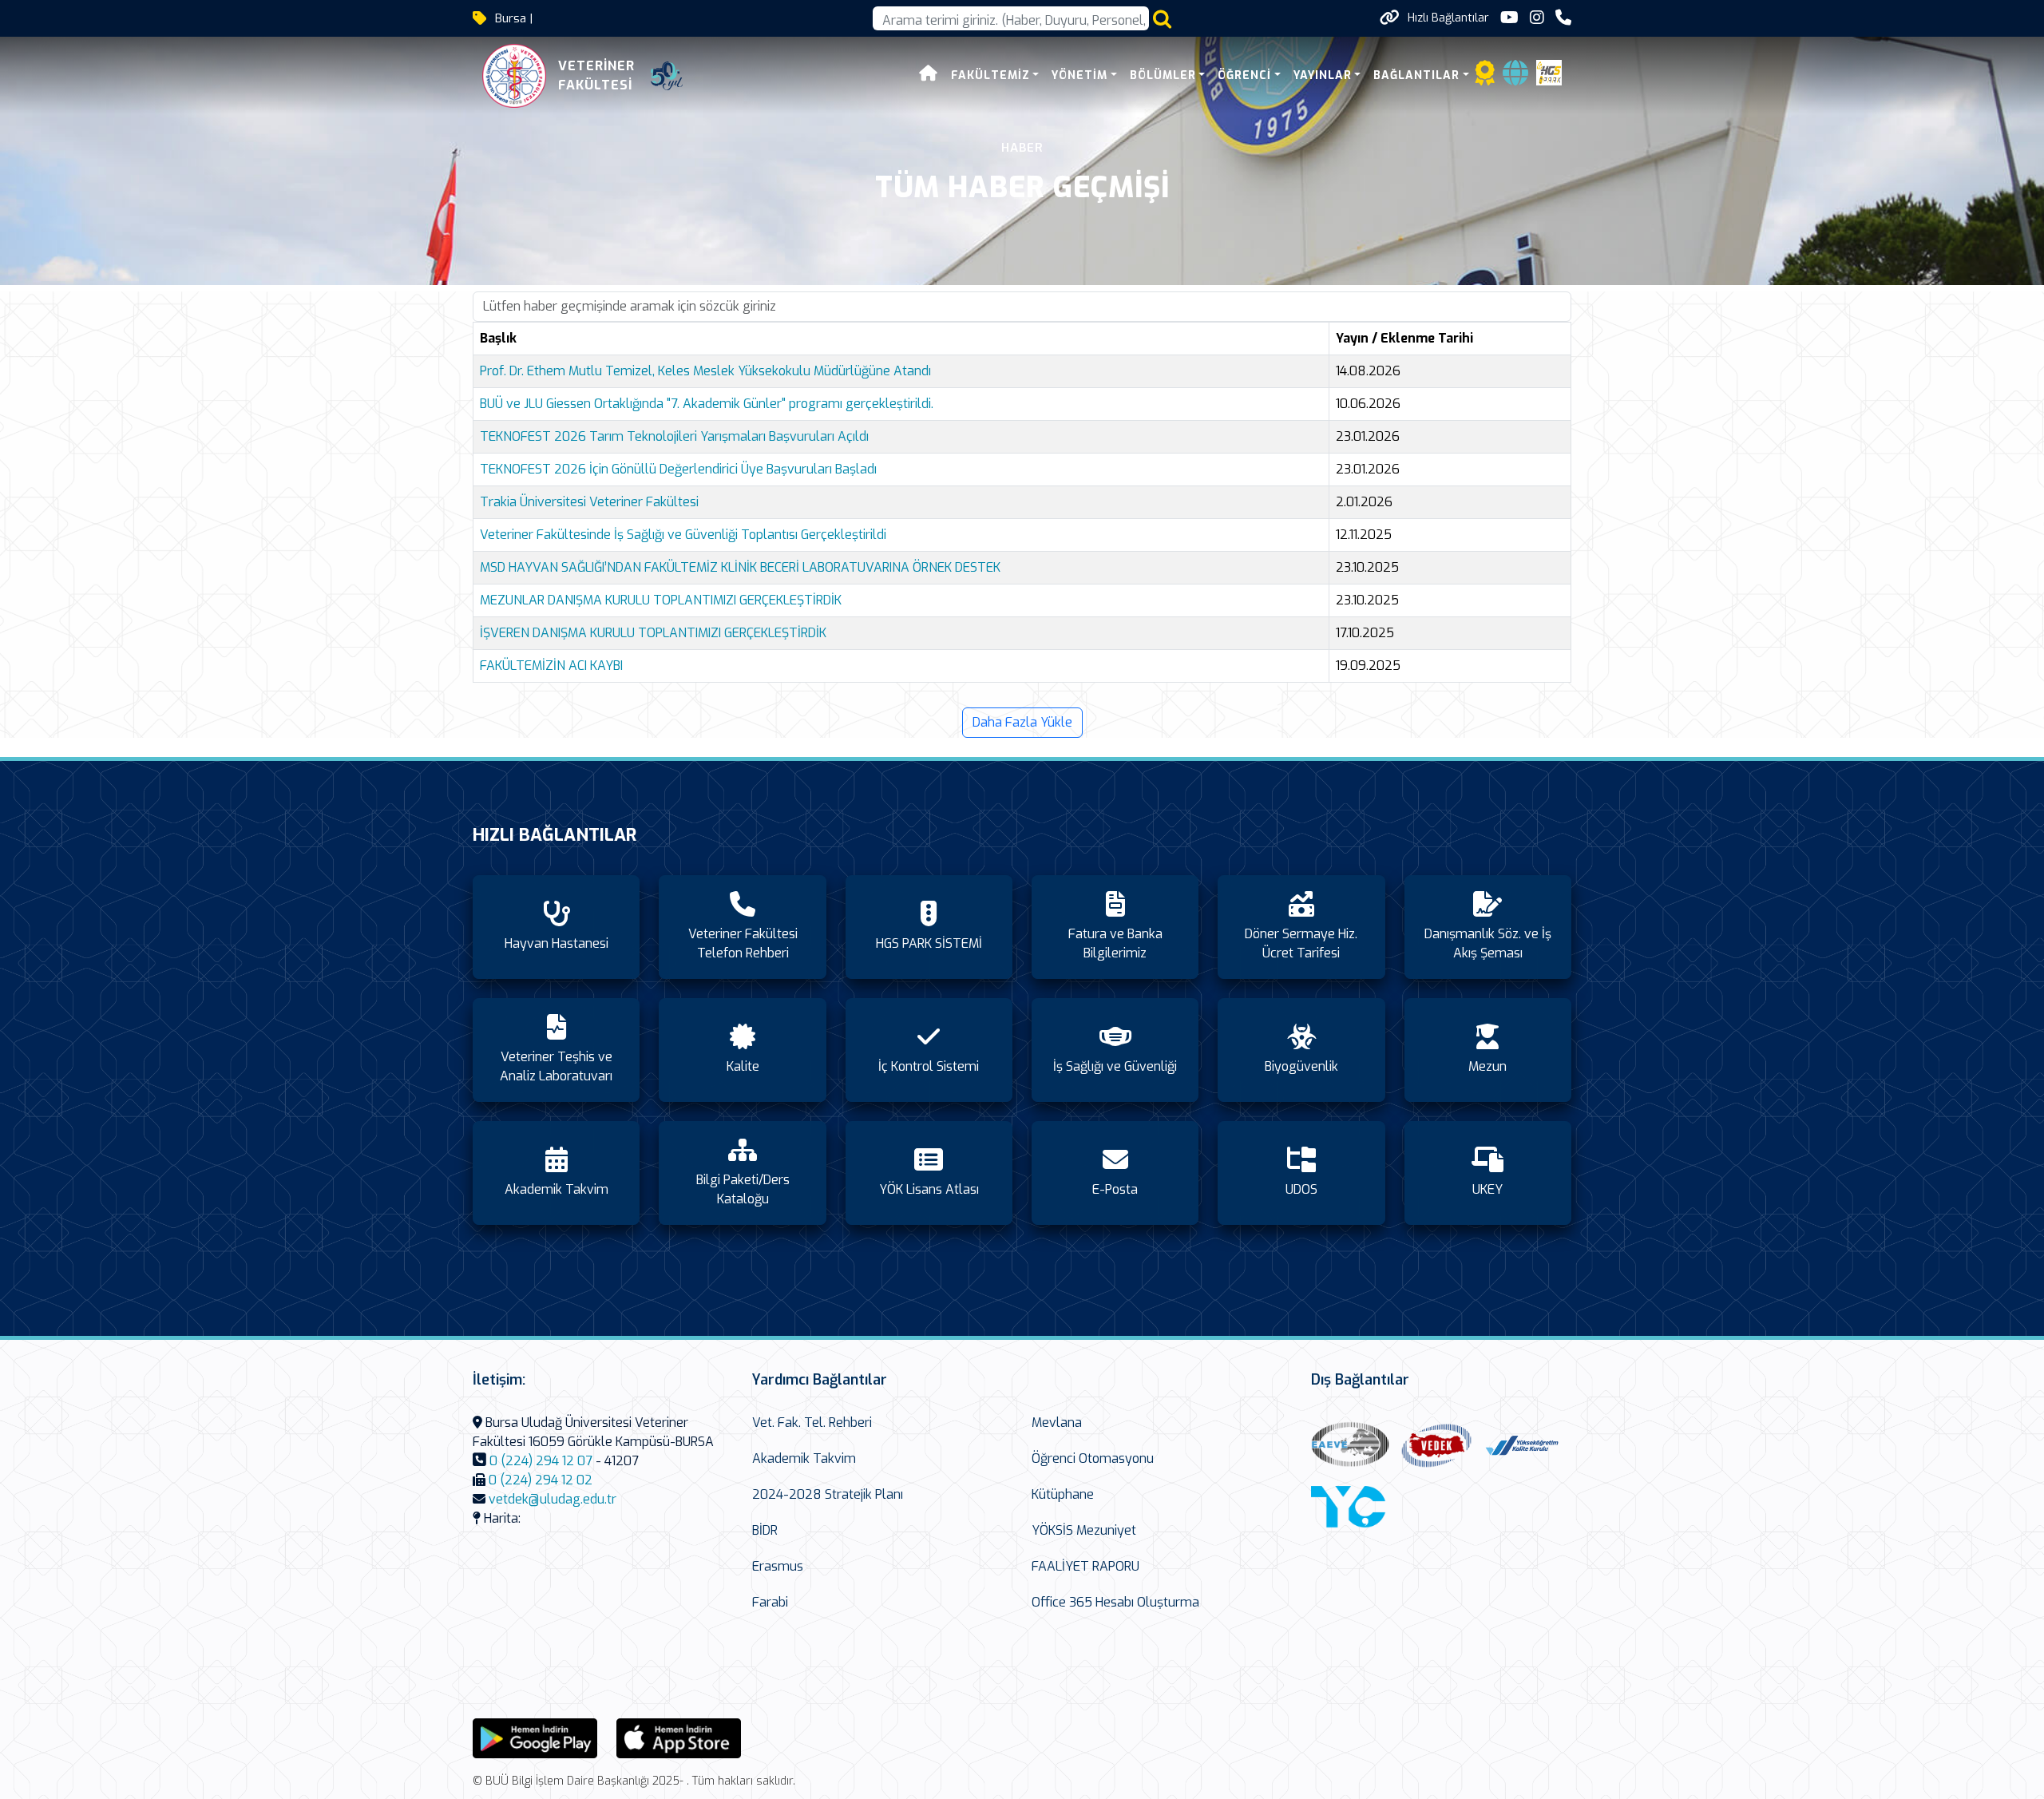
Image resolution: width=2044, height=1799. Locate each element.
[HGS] (1549, 71)
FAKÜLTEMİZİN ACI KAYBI (551, 666)
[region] (1022, 508)
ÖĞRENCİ (1244, 75)
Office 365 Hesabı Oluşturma (1115, 1602)
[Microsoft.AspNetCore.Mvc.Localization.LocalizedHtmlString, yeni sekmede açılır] (535, 1737)
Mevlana (1057, 1423)
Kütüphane (1063, 1494)
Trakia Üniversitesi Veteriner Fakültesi (589, 502)
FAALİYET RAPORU (1085, 1566)
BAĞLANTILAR (1416, 75)
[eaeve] (1350, 1446)
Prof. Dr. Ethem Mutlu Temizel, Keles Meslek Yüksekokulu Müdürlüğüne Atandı (705, 371)
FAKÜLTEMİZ (990, 75)
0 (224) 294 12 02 (541, 1480)
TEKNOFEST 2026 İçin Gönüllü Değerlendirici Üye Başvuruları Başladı (678, 469)
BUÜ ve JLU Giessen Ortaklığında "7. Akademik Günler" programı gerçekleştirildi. (707, 404)
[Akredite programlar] (1485, 78)
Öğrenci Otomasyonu (1093, 1458)
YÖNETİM (1079, 75)
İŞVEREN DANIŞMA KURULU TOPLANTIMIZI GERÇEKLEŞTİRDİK (653, 633)
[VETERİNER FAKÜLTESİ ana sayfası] (514, 76)
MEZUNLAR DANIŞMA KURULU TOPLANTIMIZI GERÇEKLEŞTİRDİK (661, 600)
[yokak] (1523, 1445)
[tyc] (1350, 1509)
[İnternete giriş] (1515, 78)
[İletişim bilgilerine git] (1563, 18)
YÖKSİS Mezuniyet (1084, 1530)
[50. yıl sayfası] (667, 76)
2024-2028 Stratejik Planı (828, 1494)
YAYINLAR (1323, 75)
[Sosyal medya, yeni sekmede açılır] (1509, 18)
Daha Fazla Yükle (1022, 722)
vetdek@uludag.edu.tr (553, 1499)
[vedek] (1436, 1446)
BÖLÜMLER (1163, 75)
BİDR (765, 1530)
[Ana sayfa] (929, 75)
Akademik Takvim (804, 1458)
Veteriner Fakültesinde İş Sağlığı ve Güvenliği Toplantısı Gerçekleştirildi (683, 535)
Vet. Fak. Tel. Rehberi (812, 1423)
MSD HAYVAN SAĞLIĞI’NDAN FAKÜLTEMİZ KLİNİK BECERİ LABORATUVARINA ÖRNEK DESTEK (740, 567)
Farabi (770, 1602)
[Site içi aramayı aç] (1162, 19)
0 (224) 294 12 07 (541, 1461)
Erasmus (778, 1566)
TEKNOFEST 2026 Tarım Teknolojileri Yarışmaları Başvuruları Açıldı (674, 436)
